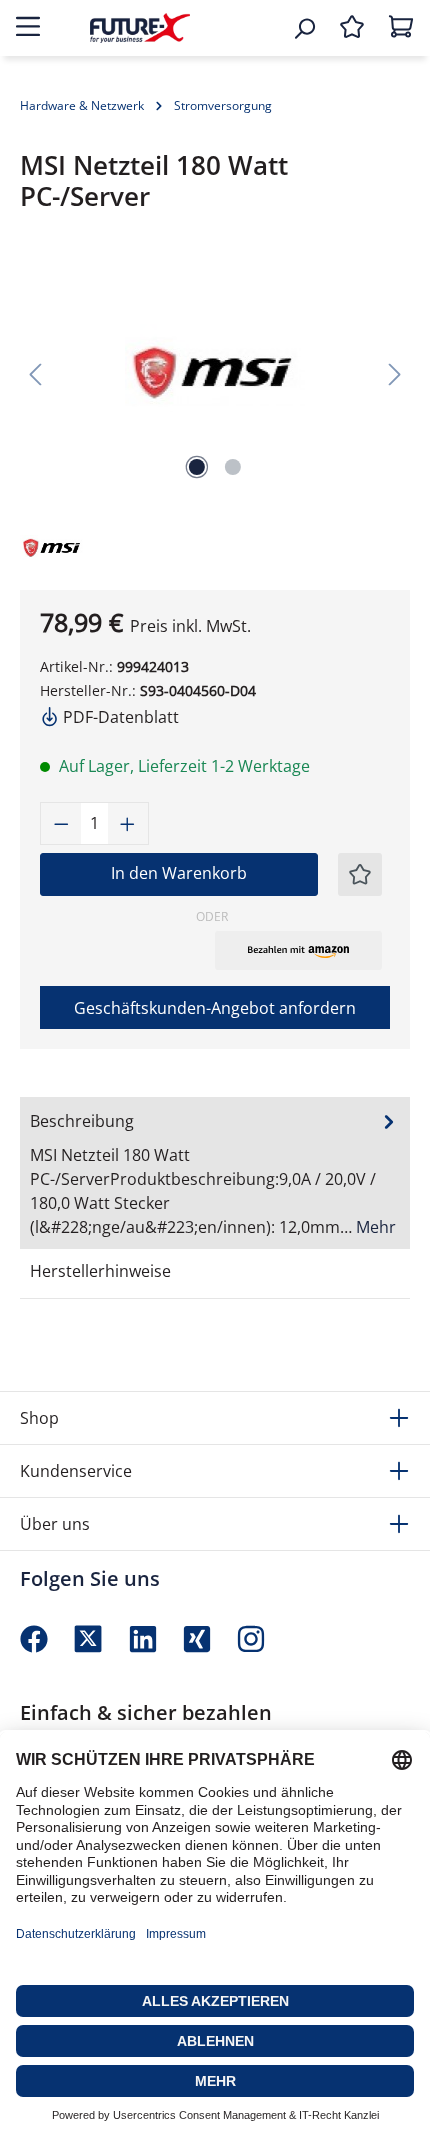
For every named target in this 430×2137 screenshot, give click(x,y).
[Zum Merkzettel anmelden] (360, 874)
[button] (298, 950)
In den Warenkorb (179, 873)
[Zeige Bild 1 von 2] (197, 467)
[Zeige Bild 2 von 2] (233, 467)
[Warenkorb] (401, 28)
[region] (215, 372)
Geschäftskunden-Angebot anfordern (215, 1008)
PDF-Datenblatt (119, 717)
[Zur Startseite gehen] (140, 27)
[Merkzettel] (352, 28)
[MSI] (65, 545)
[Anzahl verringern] (61, 823)
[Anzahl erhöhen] (128, 823)
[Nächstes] (395, 372)
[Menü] (28, 28)
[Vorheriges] (35, 372)
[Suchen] (304, 28)
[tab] (215, 1173)
